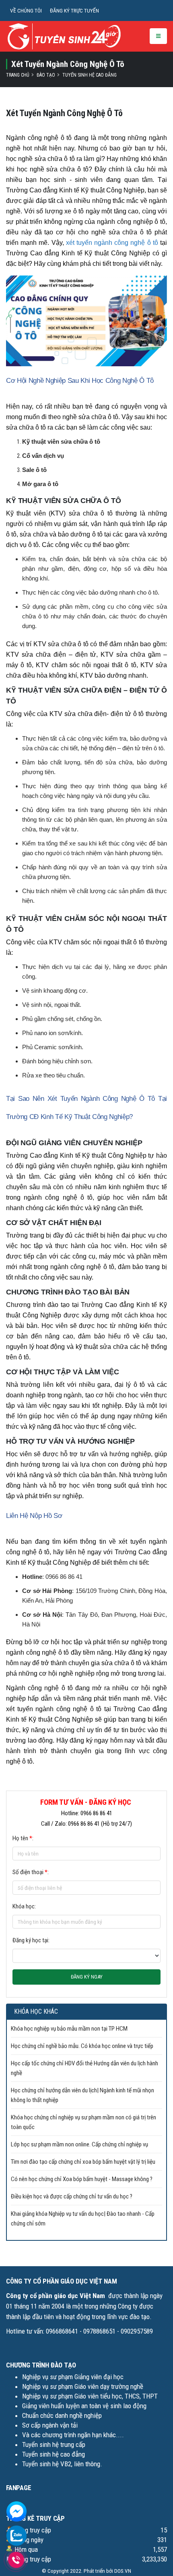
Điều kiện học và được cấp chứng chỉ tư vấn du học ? (72, 2196)
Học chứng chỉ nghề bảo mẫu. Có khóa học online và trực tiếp (82, 2046)
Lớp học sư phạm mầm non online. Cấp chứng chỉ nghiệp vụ (79, 2144)
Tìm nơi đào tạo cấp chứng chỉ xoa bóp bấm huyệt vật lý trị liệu (83, 2162)
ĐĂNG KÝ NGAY (87, 1977)
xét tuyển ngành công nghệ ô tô (112, 243)
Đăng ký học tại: (31, 1940)
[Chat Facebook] (16, 2511)
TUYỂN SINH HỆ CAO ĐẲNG (90, 75)
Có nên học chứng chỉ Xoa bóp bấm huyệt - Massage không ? (82, 2179)
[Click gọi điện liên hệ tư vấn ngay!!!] (16, 2560)
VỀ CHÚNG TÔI (26, 10)
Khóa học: (24, 1906)
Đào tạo (46, 75)
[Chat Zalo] (16, 2535)
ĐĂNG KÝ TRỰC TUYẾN (74, 10)
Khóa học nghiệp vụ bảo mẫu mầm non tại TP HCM (69, 2029)
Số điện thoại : (31, 1872)
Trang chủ (18, 75)
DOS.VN (123, 2571)
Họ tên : (23, 1838)
